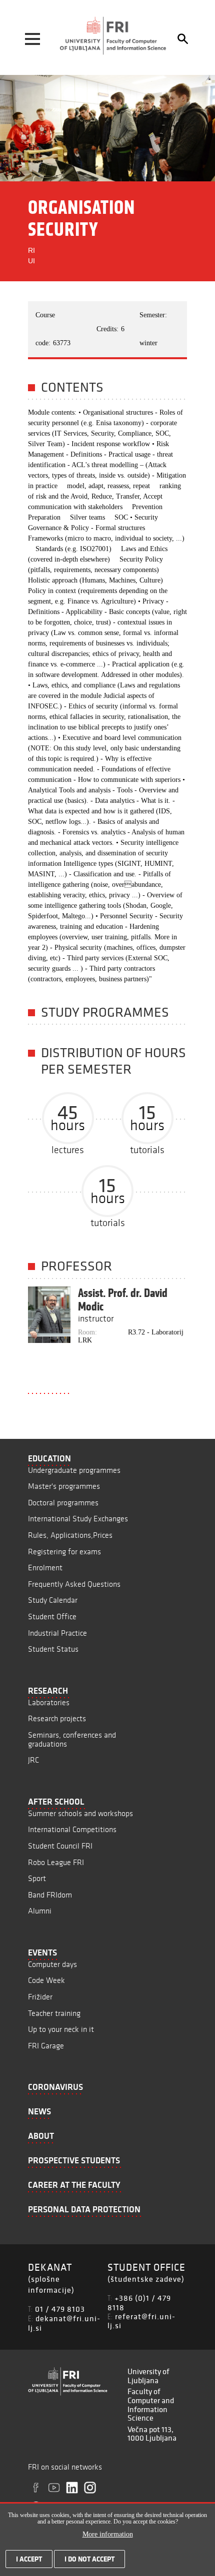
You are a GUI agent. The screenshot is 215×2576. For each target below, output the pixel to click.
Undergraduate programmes (74, 1470)
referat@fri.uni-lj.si (141, 2321)
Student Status (53, 1649)
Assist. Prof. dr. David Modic (123, 1300)
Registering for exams (64, 1552)
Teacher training (54, 2013)
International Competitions (72, 1829)
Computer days (52, 1964)
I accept (29, 2559)
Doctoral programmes (63, 1503)
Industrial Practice (57, 1633)
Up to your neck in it (61, 2029)
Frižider (40, 1997)
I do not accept (89, 2559)
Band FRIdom (50, 1895)
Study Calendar (53, 1600)
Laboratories (49, 1702)
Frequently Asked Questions (74, 1584)
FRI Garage (46, 2046)
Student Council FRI (60, 1846)
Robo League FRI (56, 1862)
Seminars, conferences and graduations (72, 1739)
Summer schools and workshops (80, 1813)
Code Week (46, 1980)
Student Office (52, 1616)
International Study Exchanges (78, 1519)
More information (108, 2534)
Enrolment (45, 1568)
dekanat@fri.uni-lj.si (64, 2323)
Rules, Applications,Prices (70, 1535)
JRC (33, 1760)
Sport (37, 1878)
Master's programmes (64, 1486)
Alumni (40, 1911)
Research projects (57, 1718)
